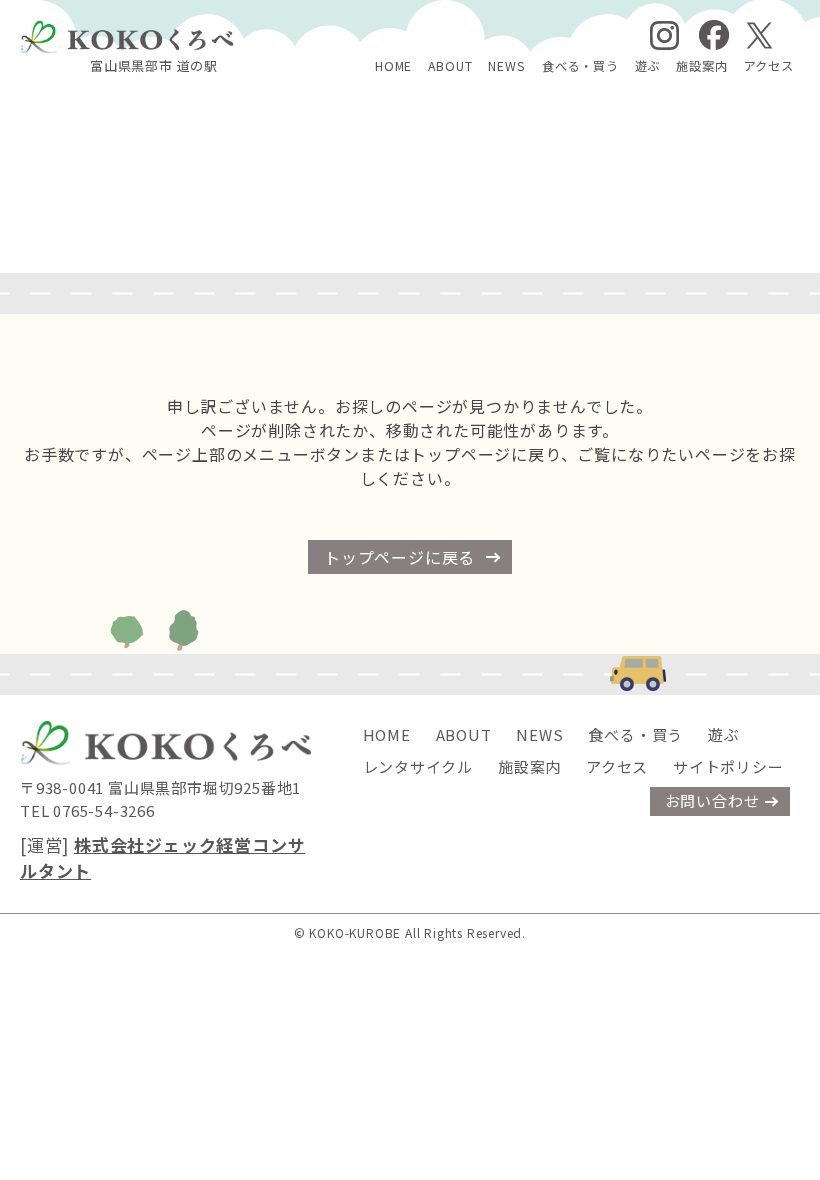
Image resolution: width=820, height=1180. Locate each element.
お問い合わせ (712, 800)
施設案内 (701, 66)
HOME (393, 66)
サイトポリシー (728, 766)
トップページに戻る (399, 557)
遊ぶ (648, 66)
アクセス (769, 66)
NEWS (506, 66)
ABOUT (450, 66)
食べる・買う (580, 66)
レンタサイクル (418, 766)
